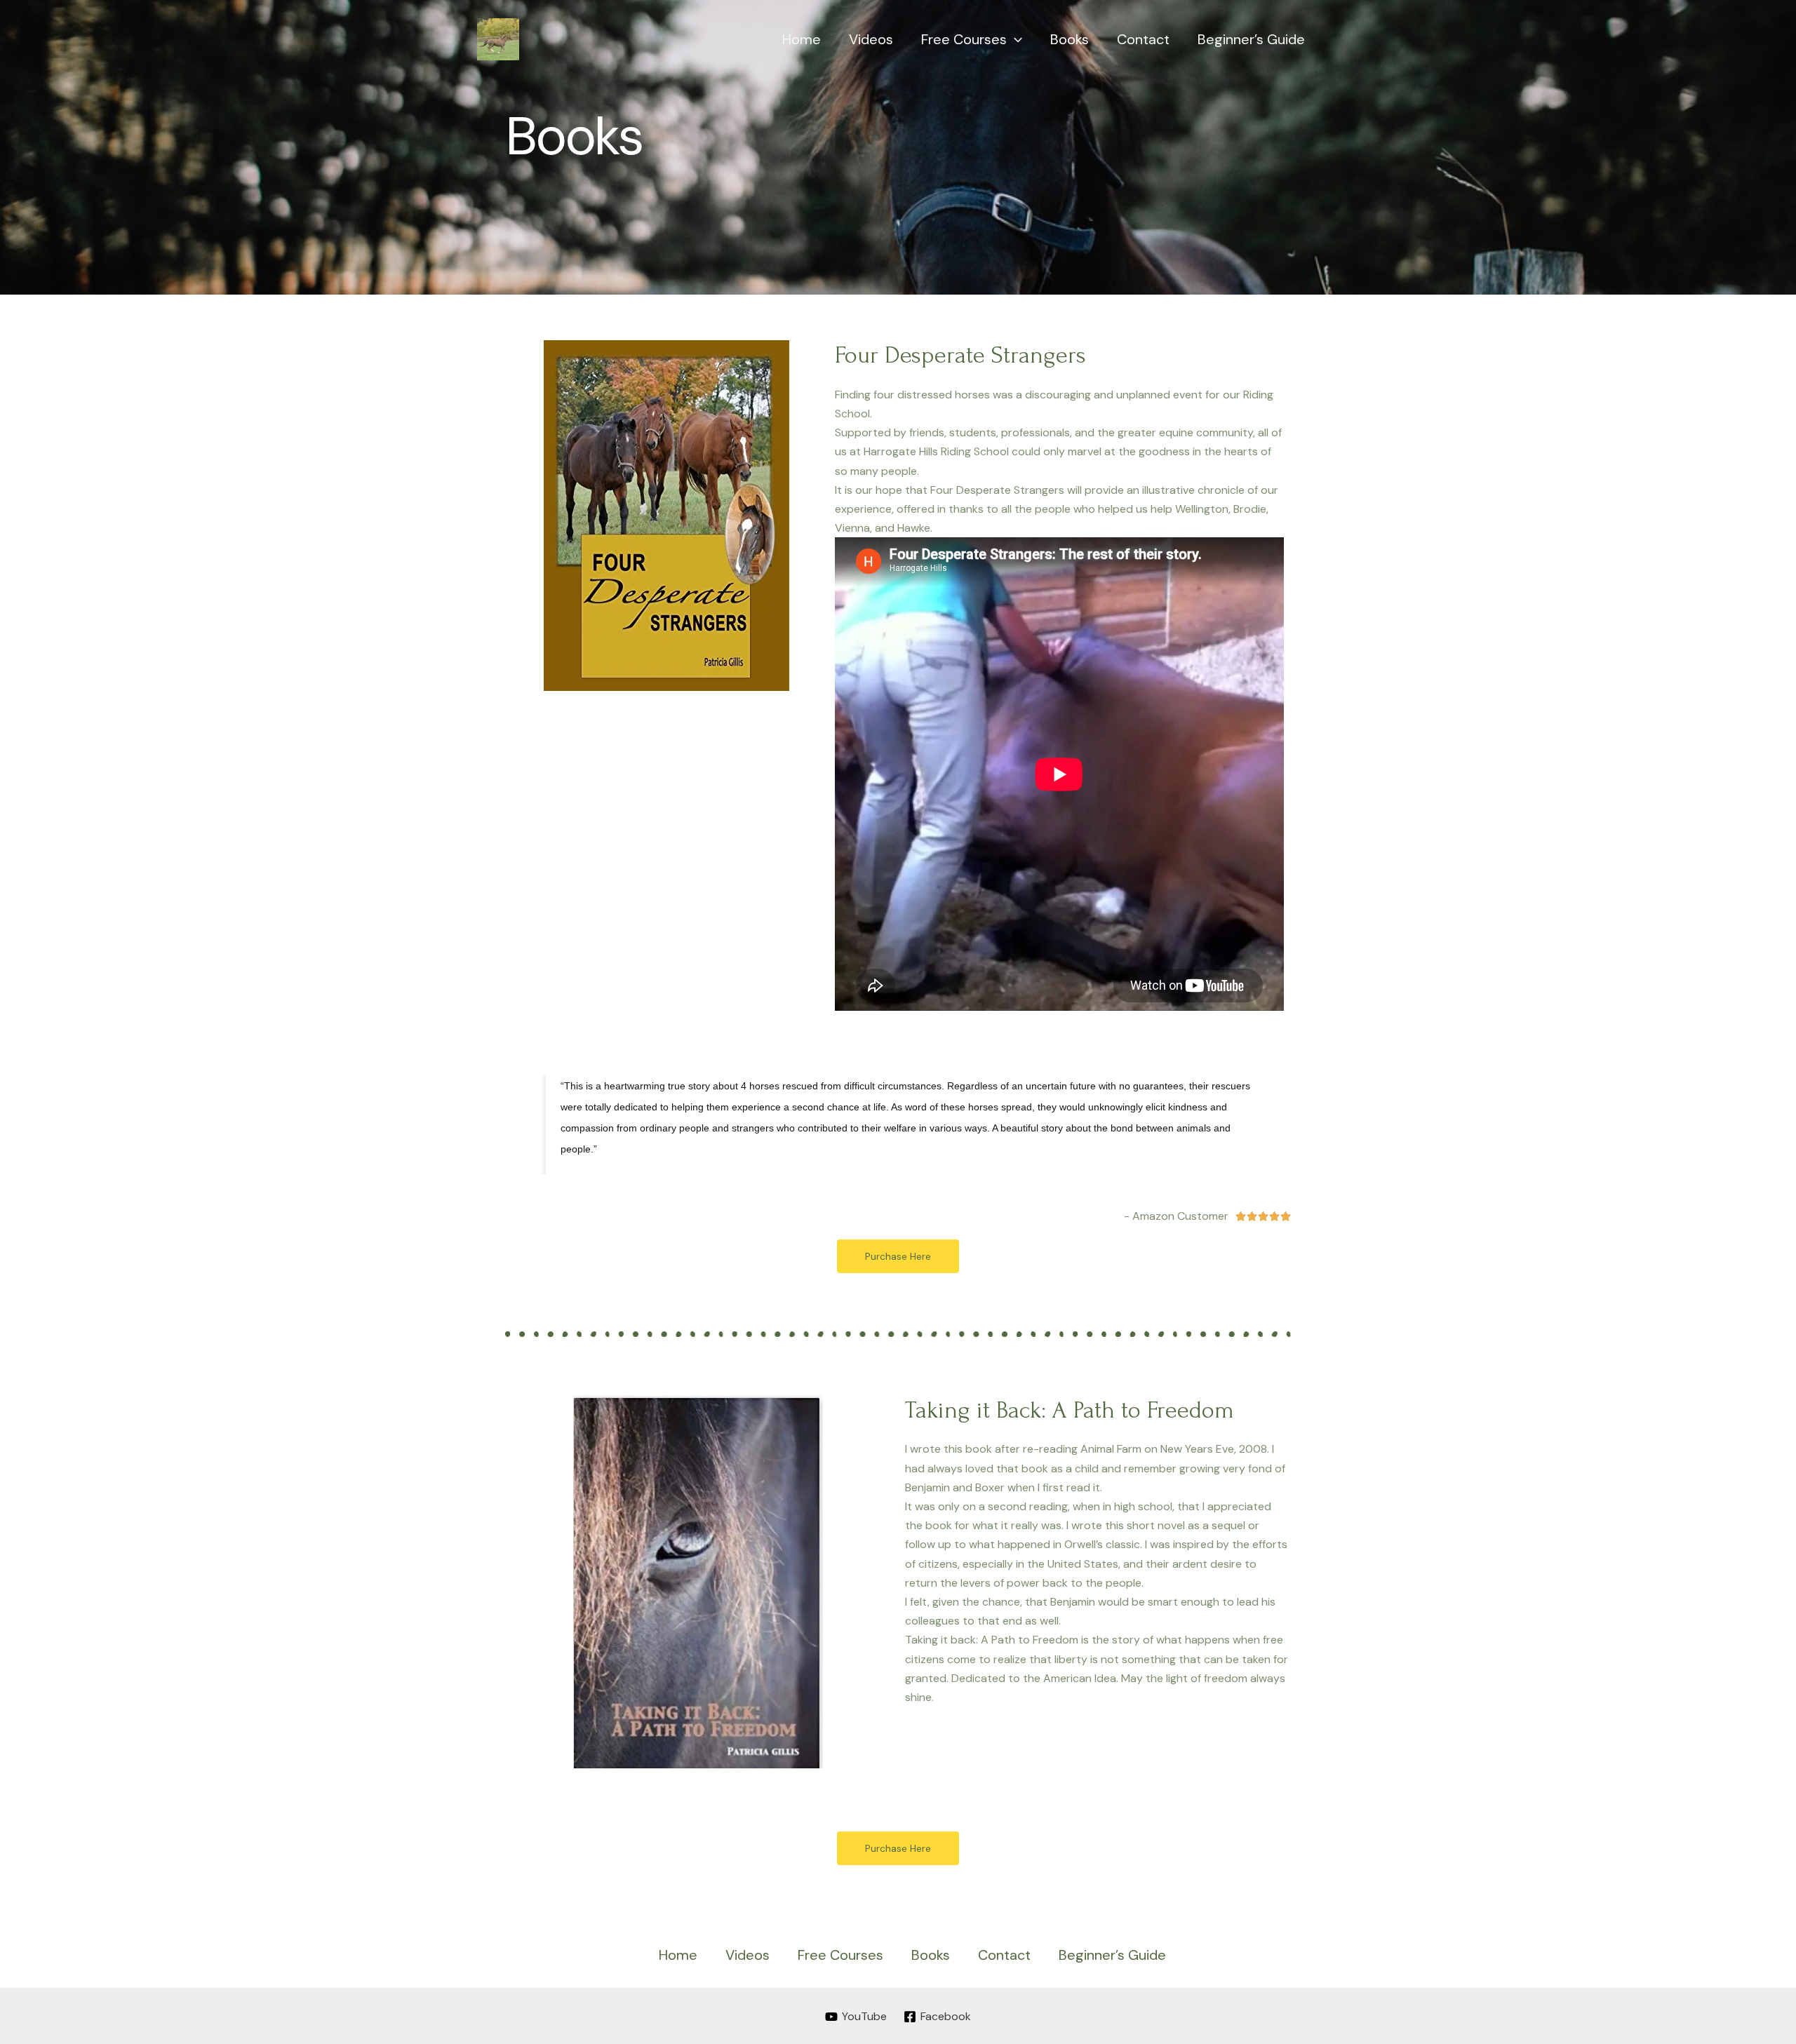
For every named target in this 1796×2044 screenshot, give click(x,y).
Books (1070, 39)
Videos (871, 39)
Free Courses (964, 39)
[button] (898, 1256)
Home (802, 39)
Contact (1143, 39)
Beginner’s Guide (1251, 39)
